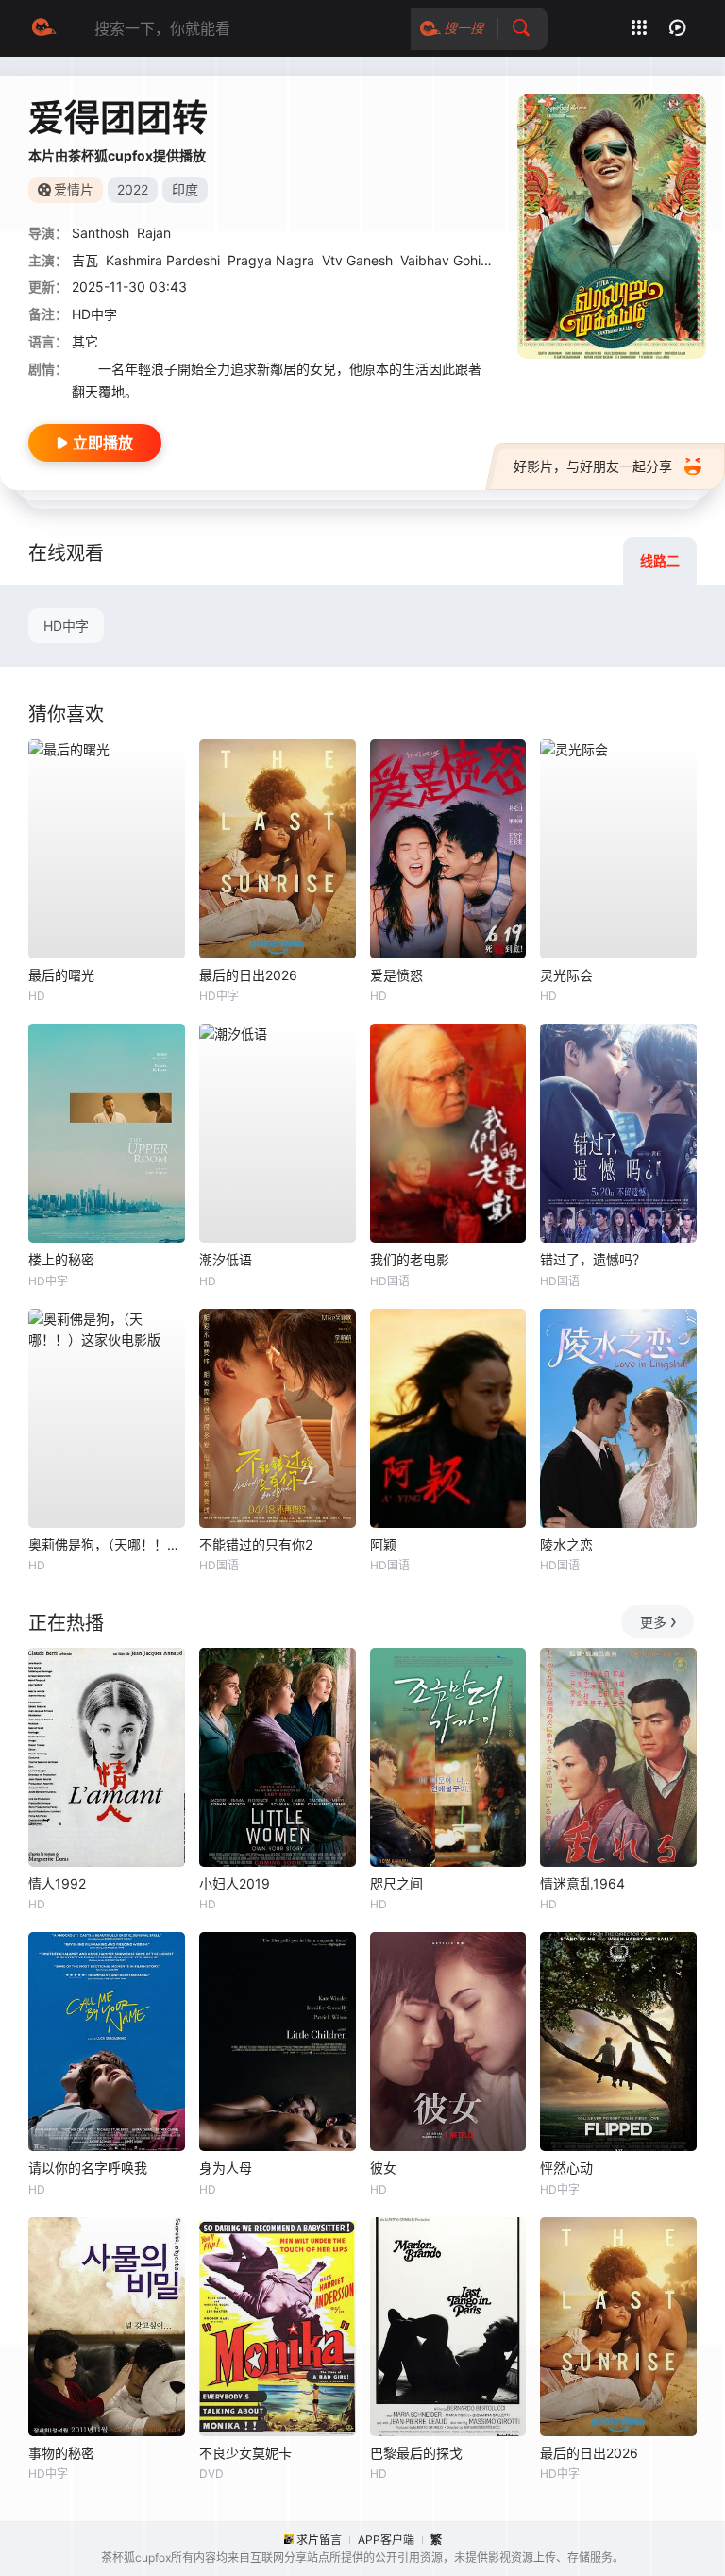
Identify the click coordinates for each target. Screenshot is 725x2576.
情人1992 (57, 1883)
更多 (653, 1622)
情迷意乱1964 (582, 1883)
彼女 (383, 2168)
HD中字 (66, 626)
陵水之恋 (566, 1544)
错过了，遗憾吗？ (593, 1259)
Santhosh (101, 233)
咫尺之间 (396, 1883)
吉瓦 (85, 260)
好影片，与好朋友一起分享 (593, 466)
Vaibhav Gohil (442, 260)
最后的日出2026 (248, 975)
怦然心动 (566, 2168)
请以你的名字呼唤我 (88, 2168)
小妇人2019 (235, 1883)
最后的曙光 (61, 975)
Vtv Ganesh (357, 260)
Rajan (154, 233)
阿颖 (383, 1544)
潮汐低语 (226, 1259)
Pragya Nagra (271, 260)
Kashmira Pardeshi (163, 260)
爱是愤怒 (396, 975)
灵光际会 (566, 975)
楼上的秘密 (61, 1259)
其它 (85, 341)
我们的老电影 (410, 1259)
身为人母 (226, 2168)
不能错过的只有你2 (256, 1544)
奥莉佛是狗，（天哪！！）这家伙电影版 (107, 1544)
